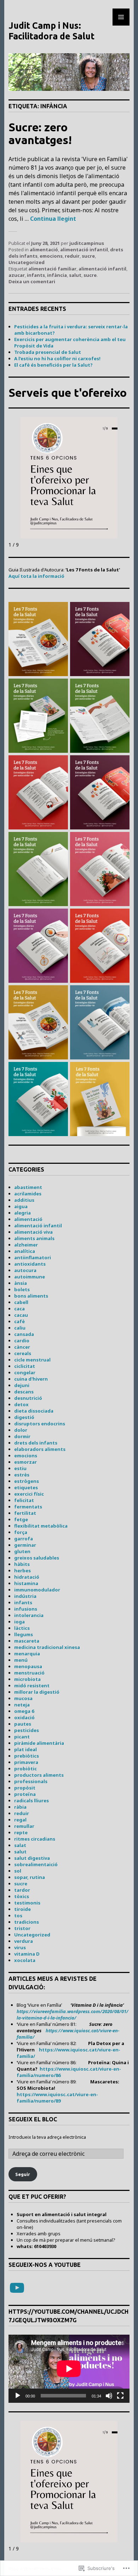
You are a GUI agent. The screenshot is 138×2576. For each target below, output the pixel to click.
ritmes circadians (35, 1839)
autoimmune (30, 1277)
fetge (21, 1519)
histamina (26, 1583)
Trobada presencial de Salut (48, 352)
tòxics (22, 1896)
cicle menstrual (32, 1360)
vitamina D (27, 1954)
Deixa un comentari (32, 281)
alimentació (44, 250)
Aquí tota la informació (36, 576)
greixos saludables (37, 1558)
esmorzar (25, 1462)
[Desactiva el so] (109, 2396)
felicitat (24, 1500)
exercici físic (29, 1494)
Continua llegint (53, 219)
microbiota (27, 1679)
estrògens (27, 1481)
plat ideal (25, 1749)
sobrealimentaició (36, 1864)
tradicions (27, 1922)
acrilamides (28, 1194)
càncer (22, 1347)
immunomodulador (37, 1590)
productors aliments (39, 1775)
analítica (25, 1251)
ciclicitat (25, 1366)
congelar (25, 1372)
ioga (19, 1622)
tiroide (22, 1909)
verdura (24, 1941)
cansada (24, 1334)
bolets (22, 1289)
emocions (51, 256)
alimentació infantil (84, 250)
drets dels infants (36, 1443)
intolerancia (29, 1615)
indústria (25, 1596)
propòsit (25, 1788)
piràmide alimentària (39, 1743)
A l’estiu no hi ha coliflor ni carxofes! (57, 358)
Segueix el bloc (33, 2119)
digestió (24, 1417)
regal (20, 1820)
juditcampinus (87, 243)
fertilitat (25, 1513)
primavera (26, 1762)
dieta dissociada (34, 1411)
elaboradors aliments (40, 1449)
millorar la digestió (37, 1692)
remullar (24, 1826)
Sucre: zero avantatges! (40, 133)
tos (18, 1915)
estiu (20, 1468)
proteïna (25, 1794)
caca (19, 1309)
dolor (21, 1430)
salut (75, 275)
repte (21, 1832)
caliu (20, 1328)
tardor (22, 1890)
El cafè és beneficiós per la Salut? (53, 365)
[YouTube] (17, 2288)
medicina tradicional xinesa (47, 1647)
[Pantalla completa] (120, 2396)
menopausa (28, 1666)
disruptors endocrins (40, 1424)
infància (57, 275)
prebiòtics (27, 1756)
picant (22, 1737)
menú (21, 1660)
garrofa (24, 1539)
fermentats (28, 1507)
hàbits (22, 1564)
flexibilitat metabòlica (41, 1526)
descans (24, 1392)
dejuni (22, 1385)
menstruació (29, 1673)
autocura (25, 1270)
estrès (22, 1475)
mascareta (27, 1641)
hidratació (27, 1577)
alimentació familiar (52, 269)
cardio (22, 1341)
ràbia (20, 1807)
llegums (24, 1634)
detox (21, 1404)
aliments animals (34, 1238)
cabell (21, 1302)
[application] (69, 2369)
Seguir (23, 2174)
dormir (22, 1436)
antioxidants (30, 1264)
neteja (22, 1705)
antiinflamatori (33, 1257)
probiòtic (25, 1769)
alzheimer (26, 1245)
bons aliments (31, 1296)
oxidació (24, 1717)
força (21, 1532)
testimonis (27, 1903)
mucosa (23, 1698)
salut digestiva (32, 1858)
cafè (19, 1321)
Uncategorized (27, 262)
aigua (21, 1206)
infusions (26, 1609)
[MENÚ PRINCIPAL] (121, 17)
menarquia (27, 1654)
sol (18, 1871)
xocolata (25, 1960)
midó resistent (32, 1686)
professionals (31, 1781)
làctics (22, 1628)
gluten (22, 1551)
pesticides (27, 1730)
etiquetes (26, 1487)
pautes (23, 1724)
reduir (72, 256)
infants (36, 275)
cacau (21, 1315)
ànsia (21, 1283)
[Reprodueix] (18, 2396)
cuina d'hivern (31, 1379)
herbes (22, 1571)
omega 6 (24, 1711)
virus (20, 1947)
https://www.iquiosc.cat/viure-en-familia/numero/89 (57, 2098)
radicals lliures (31, 1801)
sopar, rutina (30, 1877)
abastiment (28, 1187)
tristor (22, 1928)
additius (24, 1200)
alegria (22, 1213)
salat (20, 1845)
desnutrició (28, 1398)
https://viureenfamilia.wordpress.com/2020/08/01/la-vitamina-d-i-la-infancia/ (73, 2015)
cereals (23, 1353)
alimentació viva (33, 1232)
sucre (88, 256)
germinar (25, 1545)
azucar (17, 275)
